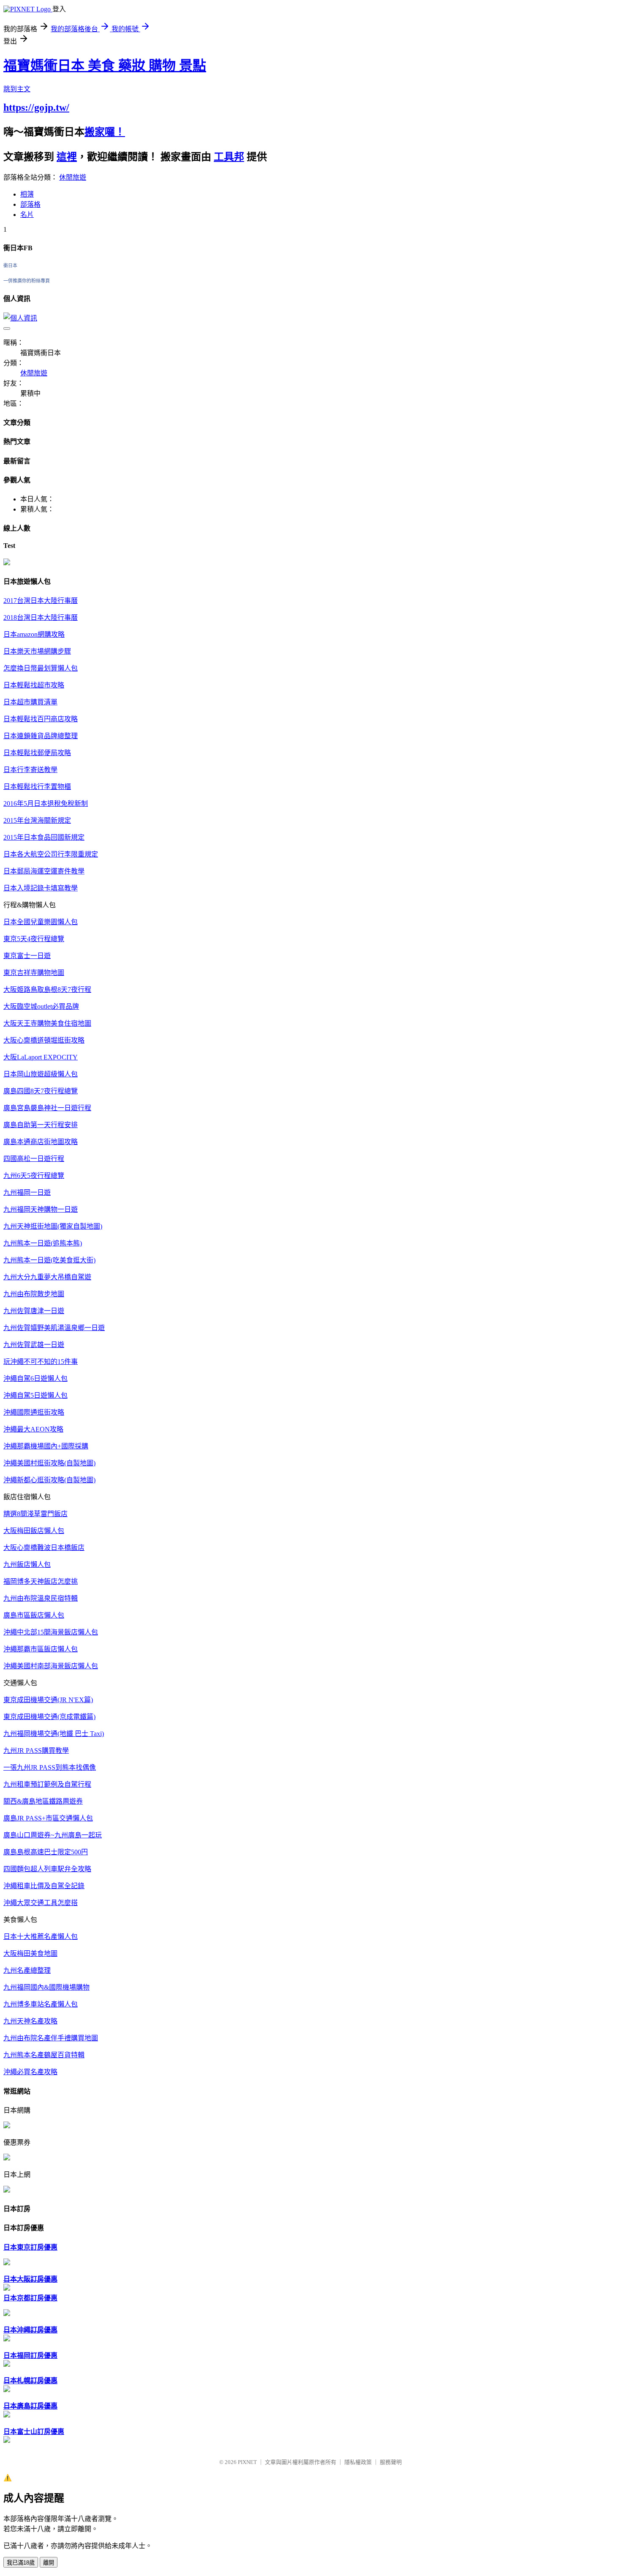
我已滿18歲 (21, 2563)
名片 (27, 215)
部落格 (30, 204)
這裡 (67, 157)
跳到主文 (17, 89)
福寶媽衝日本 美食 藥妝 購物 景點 (105, 66)
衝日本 (10, 266)
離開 (49, 2563)
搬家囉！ (105, 132)
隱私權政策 (358, 2462)
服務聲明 (391, 2462)
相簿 (27, 194)
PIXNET (247, 2462)
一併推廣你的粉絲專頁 (27, 281)
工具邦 (229, 157)
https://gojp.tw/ (36, 107)
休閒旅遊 (73, 177)
